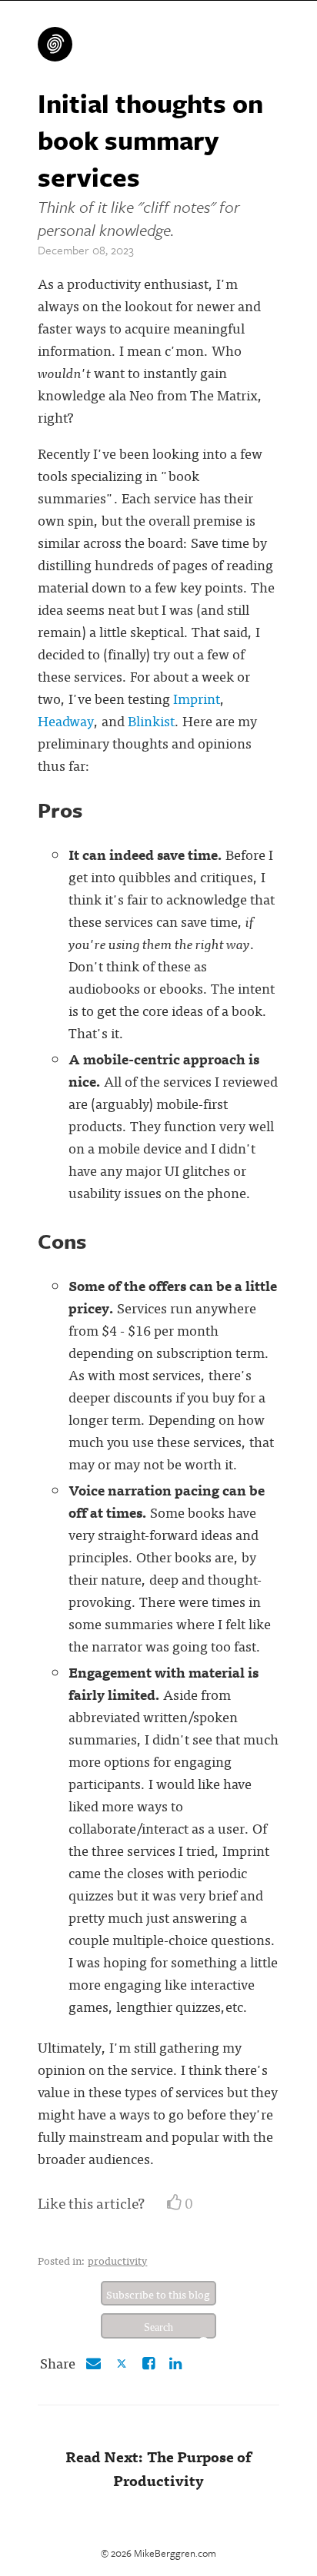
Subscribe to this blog (158, 2294)
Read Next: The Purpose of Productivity (158, 2468)
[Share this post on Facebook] (148, 2362)
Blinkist (151, 720)
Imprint (197, 698)
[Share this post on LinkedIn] (175, 2362)
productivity (117, 2260)
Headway (66, 720)
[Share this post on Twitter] (123, 2362)
